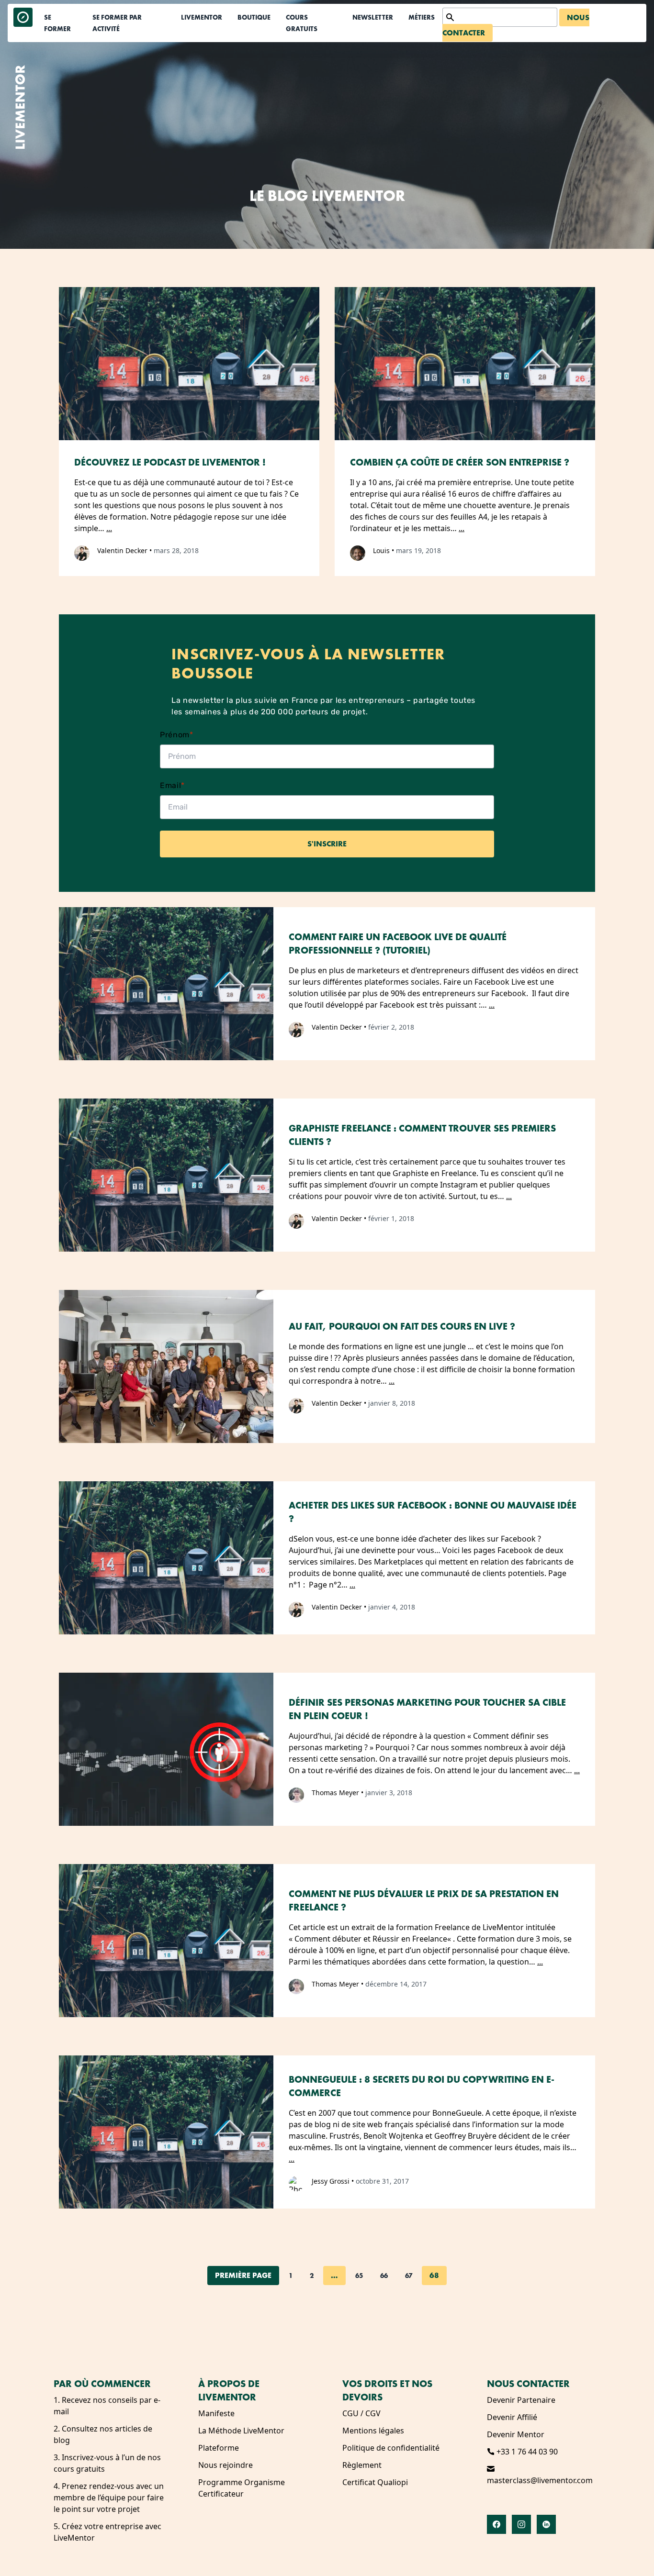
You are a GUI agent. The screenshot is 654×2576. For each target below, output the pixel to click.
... (109, 528)
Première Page (243, 2275)
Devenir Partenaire (521, 2400)
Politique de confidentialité (391, 2448)
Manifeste (216, 2413)
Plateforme (219, 2448)
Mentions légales (373, 2431)
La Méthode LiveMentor (241, 2431)
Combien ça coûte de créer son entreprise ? (460, 462)
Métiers (422, 17)
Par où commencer (102, 2384)
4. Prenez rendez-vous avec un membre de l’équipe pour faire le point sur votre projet (109, 2498)
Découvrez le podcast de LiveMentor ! (170, 462)
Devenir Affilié (512, 2417)
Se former (57, 23)
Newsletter (373, 17)
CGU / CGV (361, 2413)
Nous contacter (528, 2384)
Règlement (362, 2465)
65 (359, 2276)
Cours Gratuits (302, 23)
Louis (381, 550)
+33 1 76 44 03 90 (526, 2452)
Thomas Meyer (335, 1793)
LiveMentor (202, 17)
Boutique (254, 17)
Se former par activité (117, 23)
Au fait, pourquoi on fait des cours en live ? (402, 1326)
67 (409, 2276)
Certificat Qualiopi (375, 2482)
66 (384, 2276)
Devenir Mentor (516, 2434)
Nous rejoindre (226, 2465)
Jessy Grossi (331, 2181)
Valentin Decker (122, 550)
